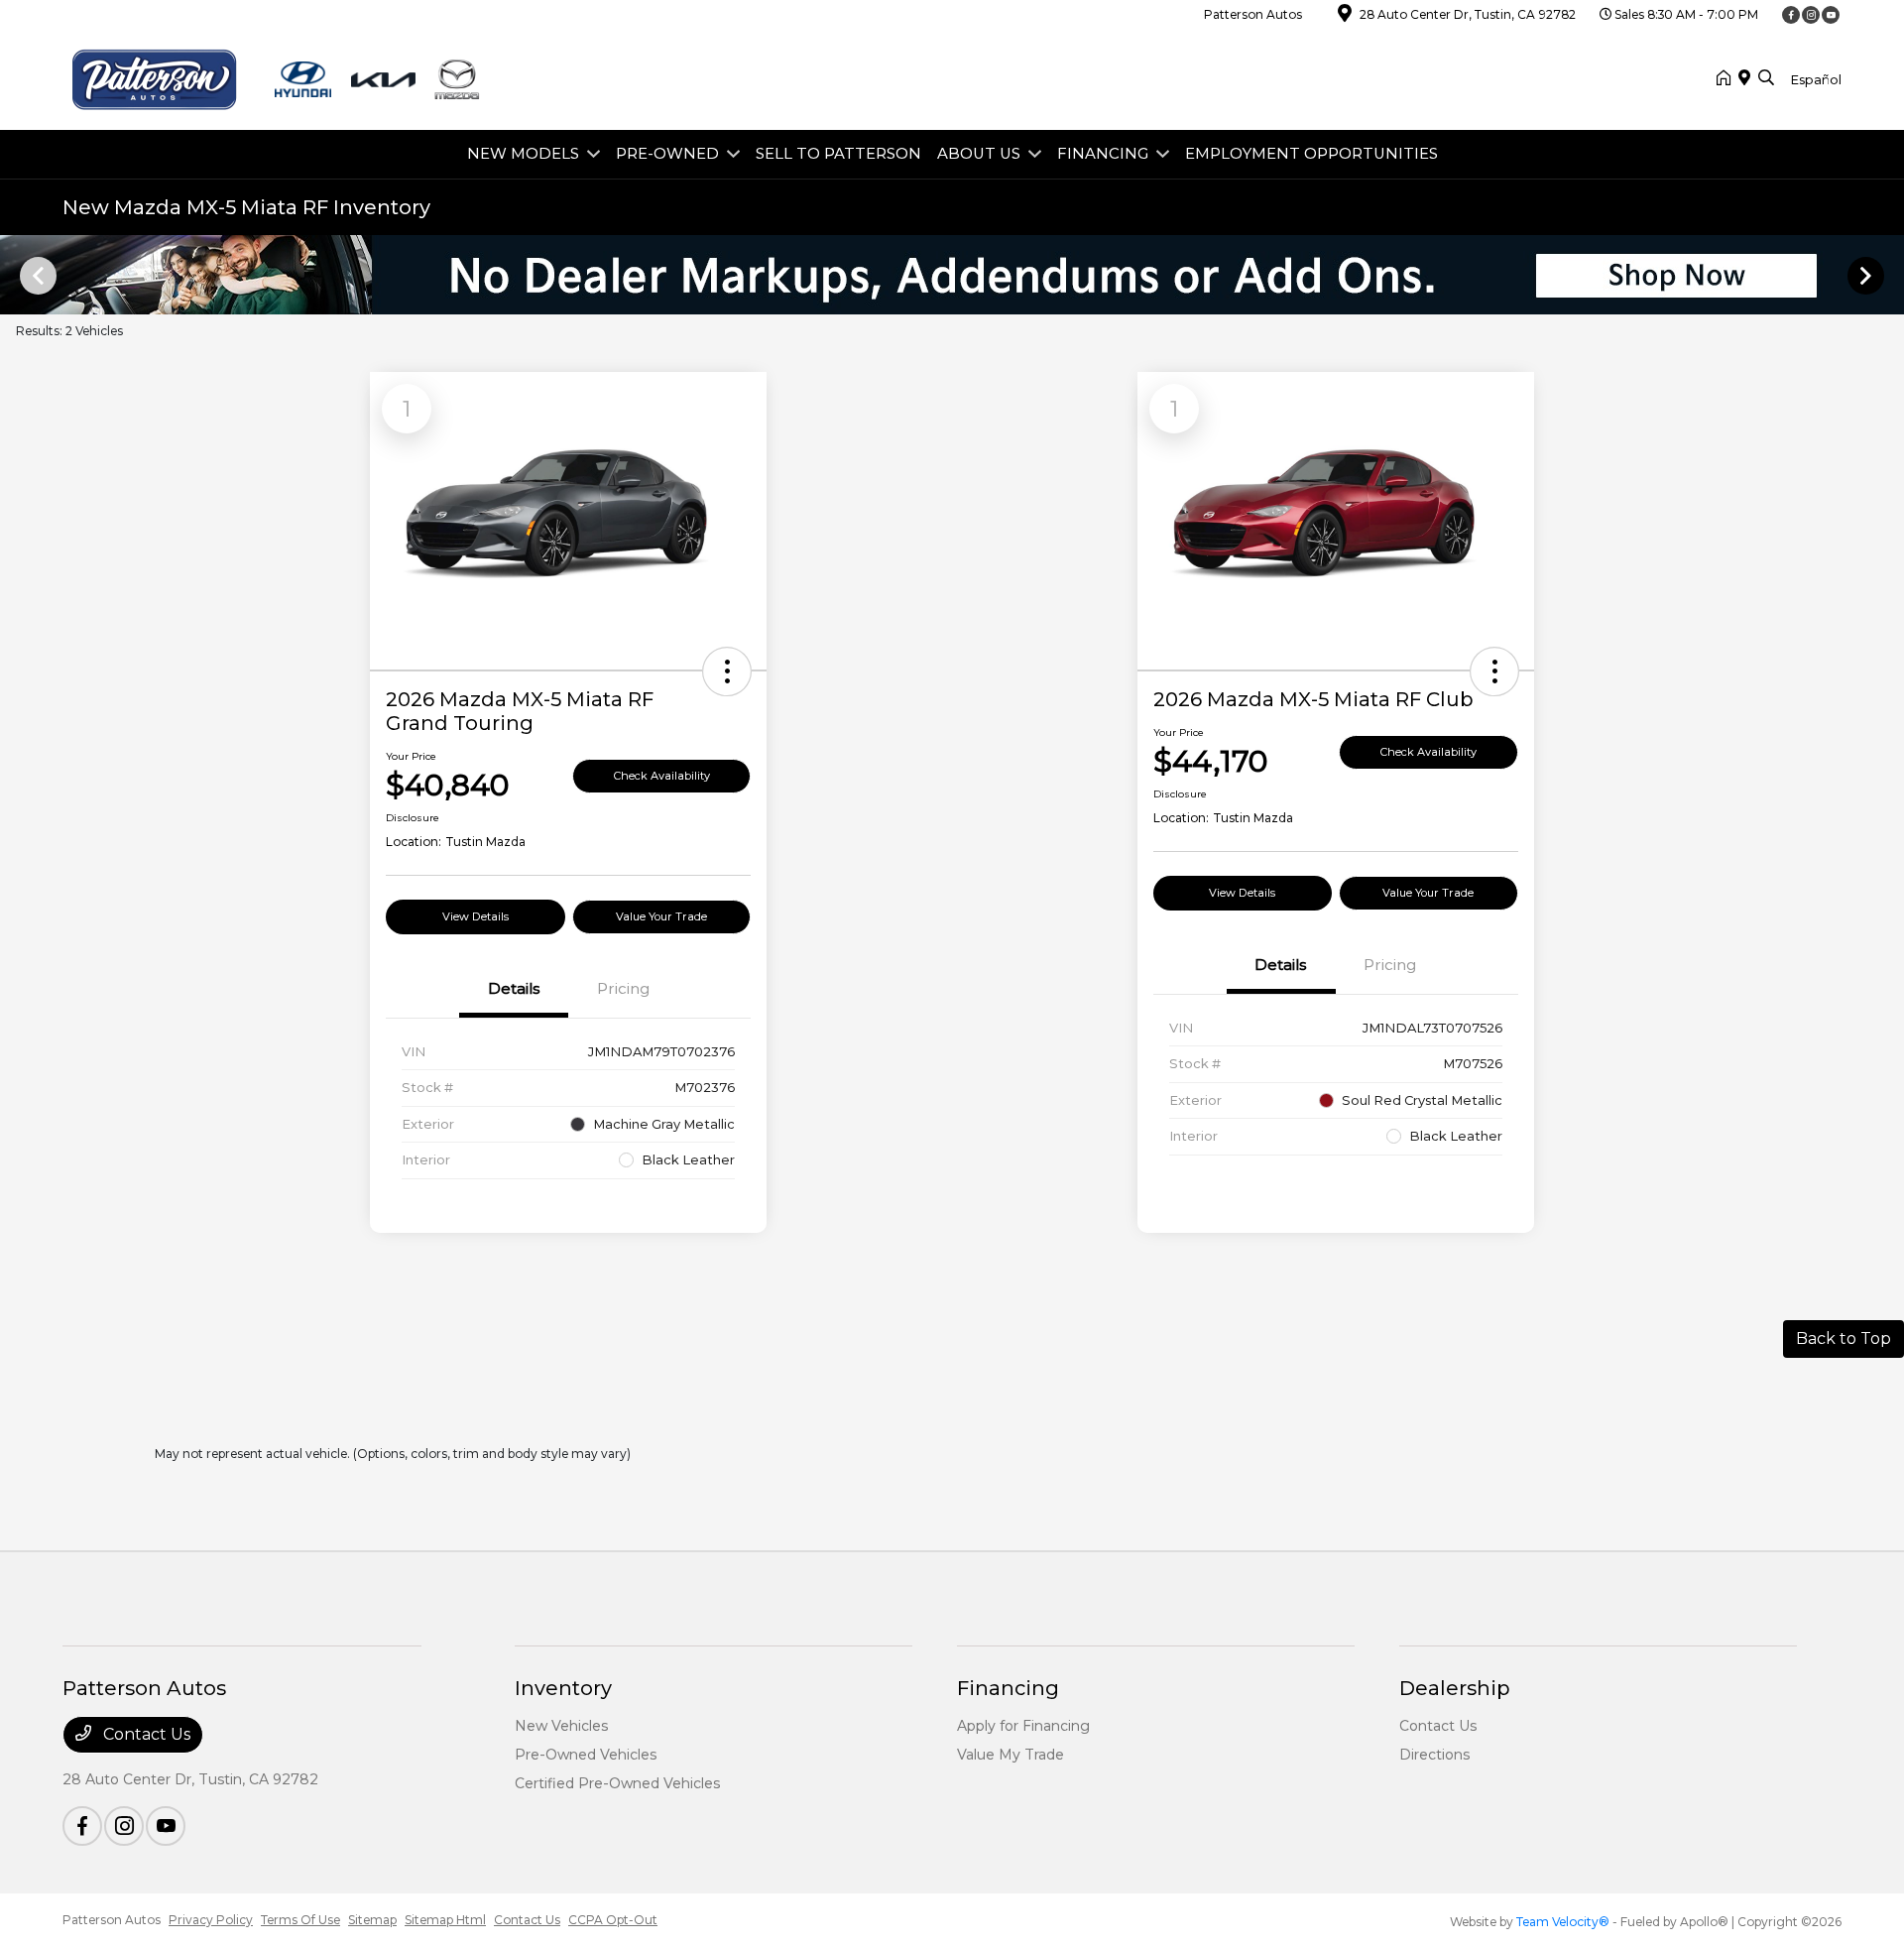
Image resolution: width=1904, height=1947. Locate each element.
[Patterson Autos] (276, 78)
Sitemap (372, 1920)
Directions (1434, 1755)
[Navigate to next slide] (1889, 275)
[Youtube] (1831, 15)
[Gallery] (952, 275)
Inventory (563, 1688)
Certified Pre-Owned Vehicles (617, 1783)
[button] (727, 671)
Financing (1008, 1688)
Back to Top (1844, 1339)
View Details (476, 916)
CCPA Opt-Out (613, 1920)
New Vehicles (561, 1726)
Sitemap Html (445, 1920)
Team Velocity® (1563, 1922)
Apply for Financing (1023, 1726)
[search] (1766, 79)
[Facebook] (1791, 15)
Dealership (1455, 1688)
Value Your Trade (661, 916)
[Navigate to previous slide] (15, 275)
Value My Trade (1011, 1755)
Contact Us (145, 1734)
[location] (1345, 16)
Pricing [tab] (623, 988)
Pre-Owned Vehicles (586, 1755)
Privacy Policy (211, 1920)
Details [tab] (514, 988)
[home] (1727, 79)
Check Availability (662, 776)
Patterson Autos (112, 1920)
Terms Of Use (300, 1920)
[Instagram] (1811, 15)
